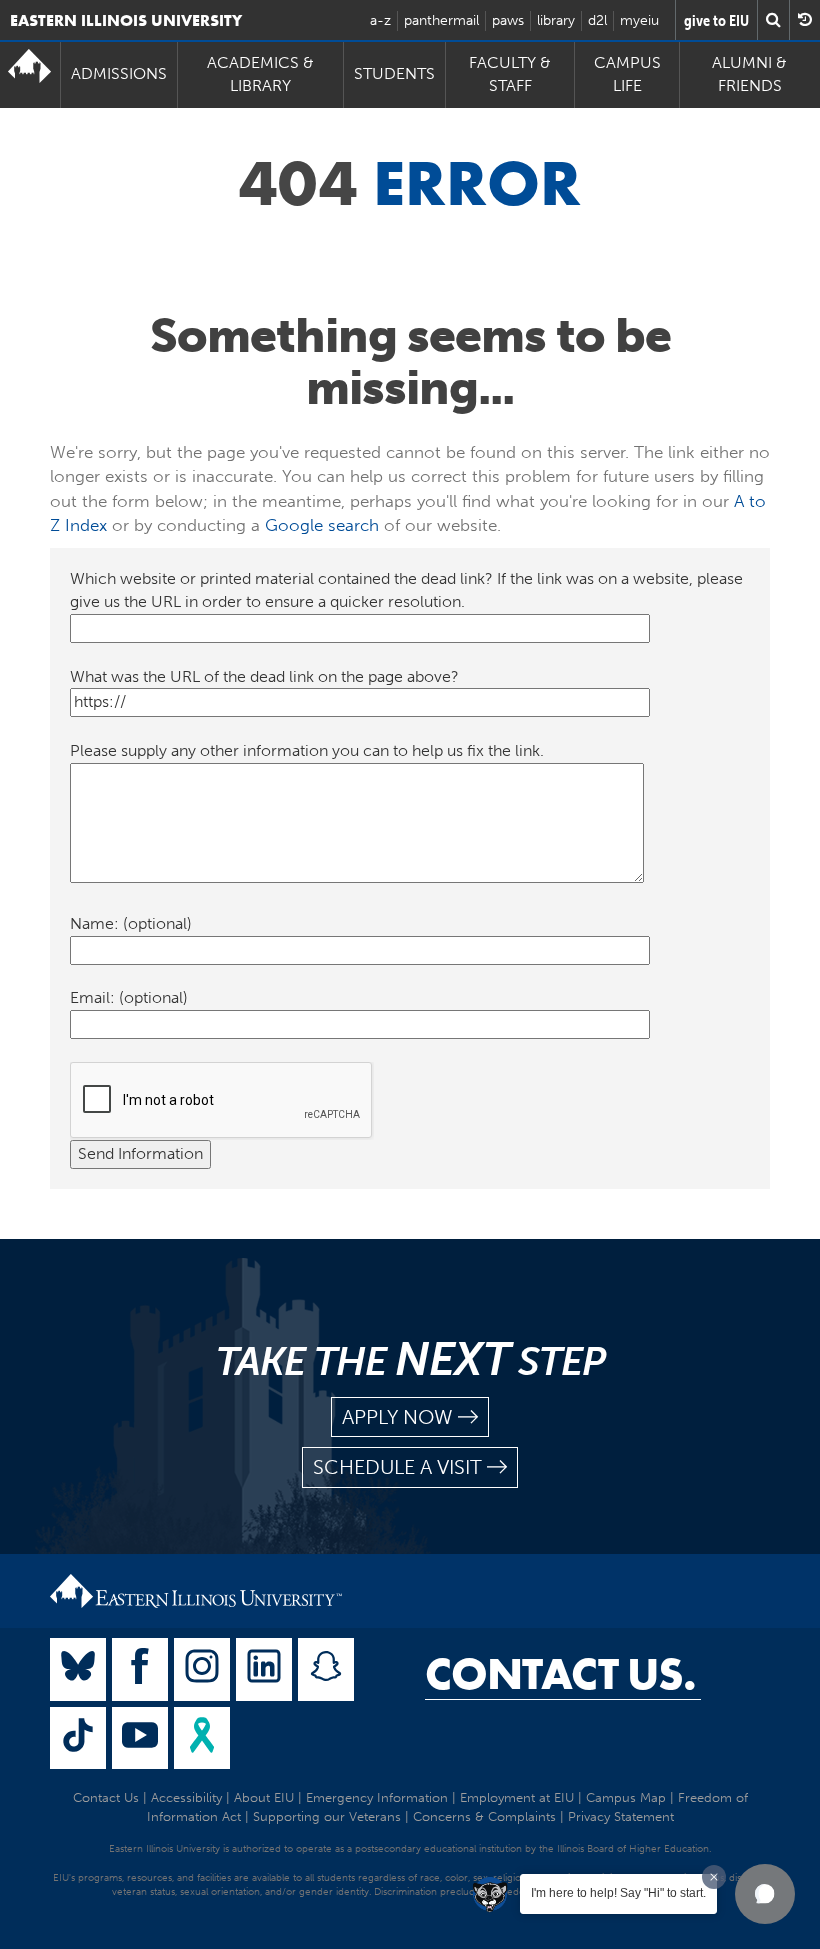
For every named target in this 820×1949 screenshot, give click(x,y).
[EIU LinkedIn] (264, 1669)
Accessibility (186, 1797)
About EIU (264, 1797)
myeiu (639, 20)
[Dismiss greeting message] (714, 1877)
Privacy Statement (621, 1816)
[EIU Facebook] (140, 1669)
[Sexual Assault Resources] (202, 1738)
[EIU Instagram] (202, 1669)
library (556, 20)
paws (508, 20)
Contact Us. (560, 1674)
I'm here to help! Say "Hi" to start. (618, 1893)
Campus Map (626, 1797)
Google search (322, 525)
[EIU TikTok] (78, 1738)
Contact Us (106, 1797)
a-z (380, 20)
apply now (397, 1417)
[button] (765, 1894)
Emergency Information (377, 1797)
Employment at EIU (517, 1797)
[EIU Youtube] (140, 1738)
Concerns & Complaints (484, 1816)
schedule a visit (397, 1467)
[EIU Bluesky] (78, 1669)
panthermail (441, 20)
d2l (597, 20)
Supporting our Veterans (327, 1816)
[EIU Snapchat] (326, 1669)
